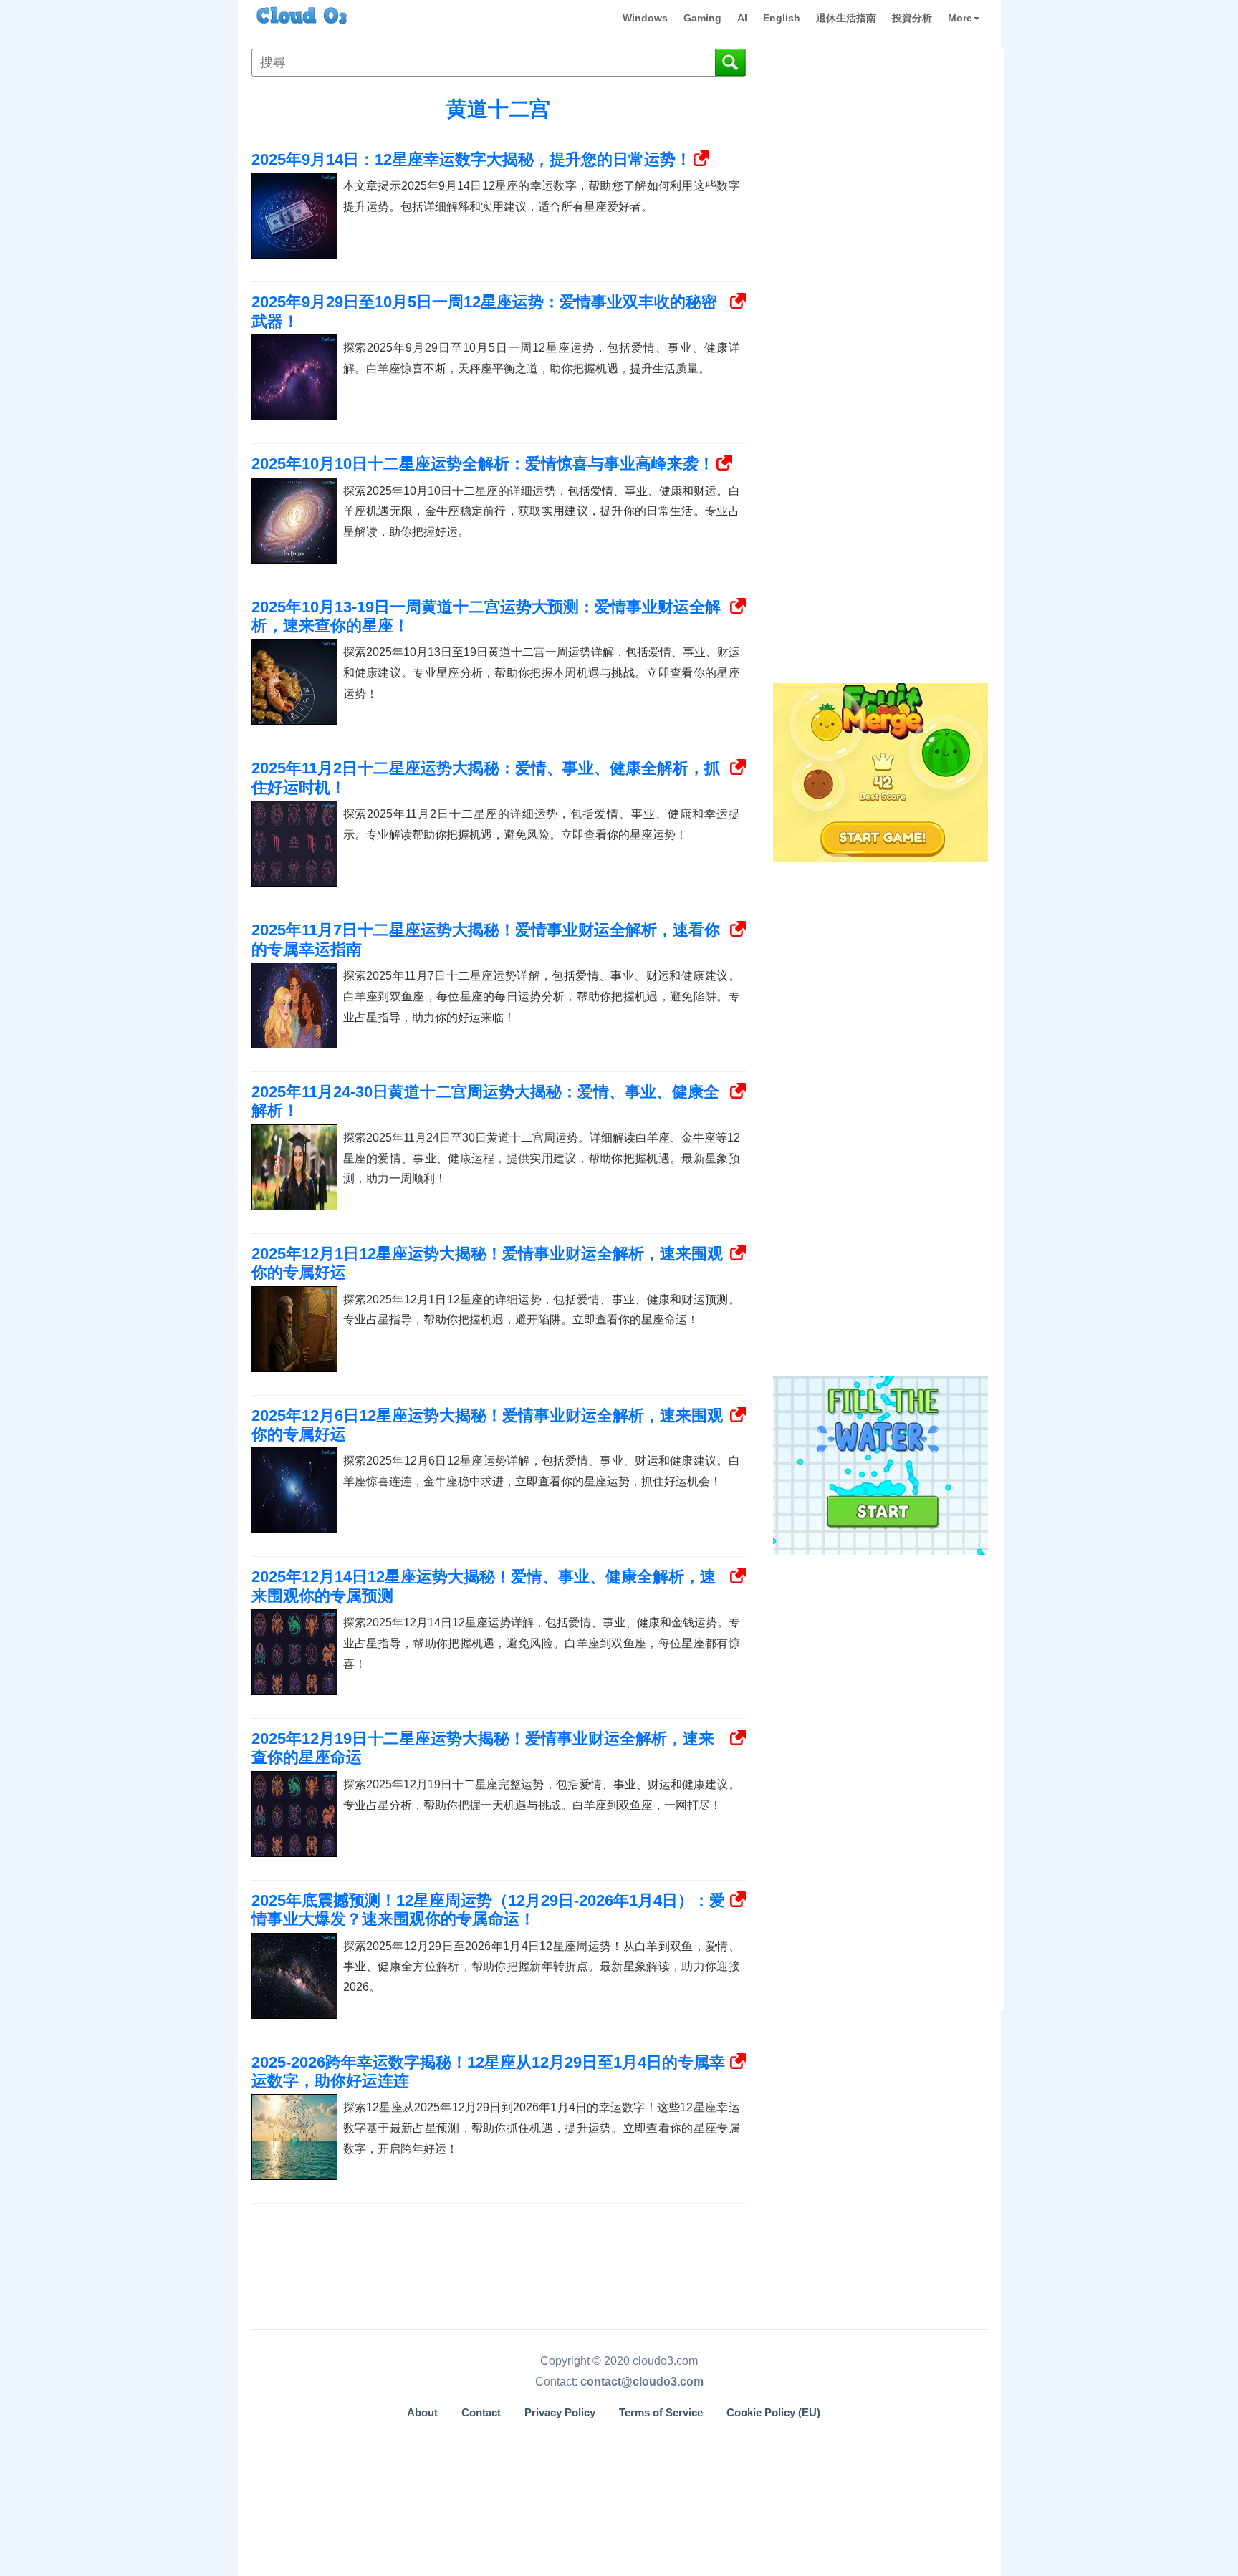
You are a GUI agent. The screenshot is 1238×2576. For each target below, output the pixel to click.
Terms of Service (661, 2413)
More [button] (960, 18)
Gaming (702, 18)
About (422, 2413)
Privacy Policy (560, 2413)
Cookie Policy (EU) (773, 2413)
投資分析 (912, 18)
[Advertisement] (879, 443)
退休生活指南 (846, 18)
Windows (645, 18)
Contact (481, 2413)
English (782, 18)
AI (742, 18)
